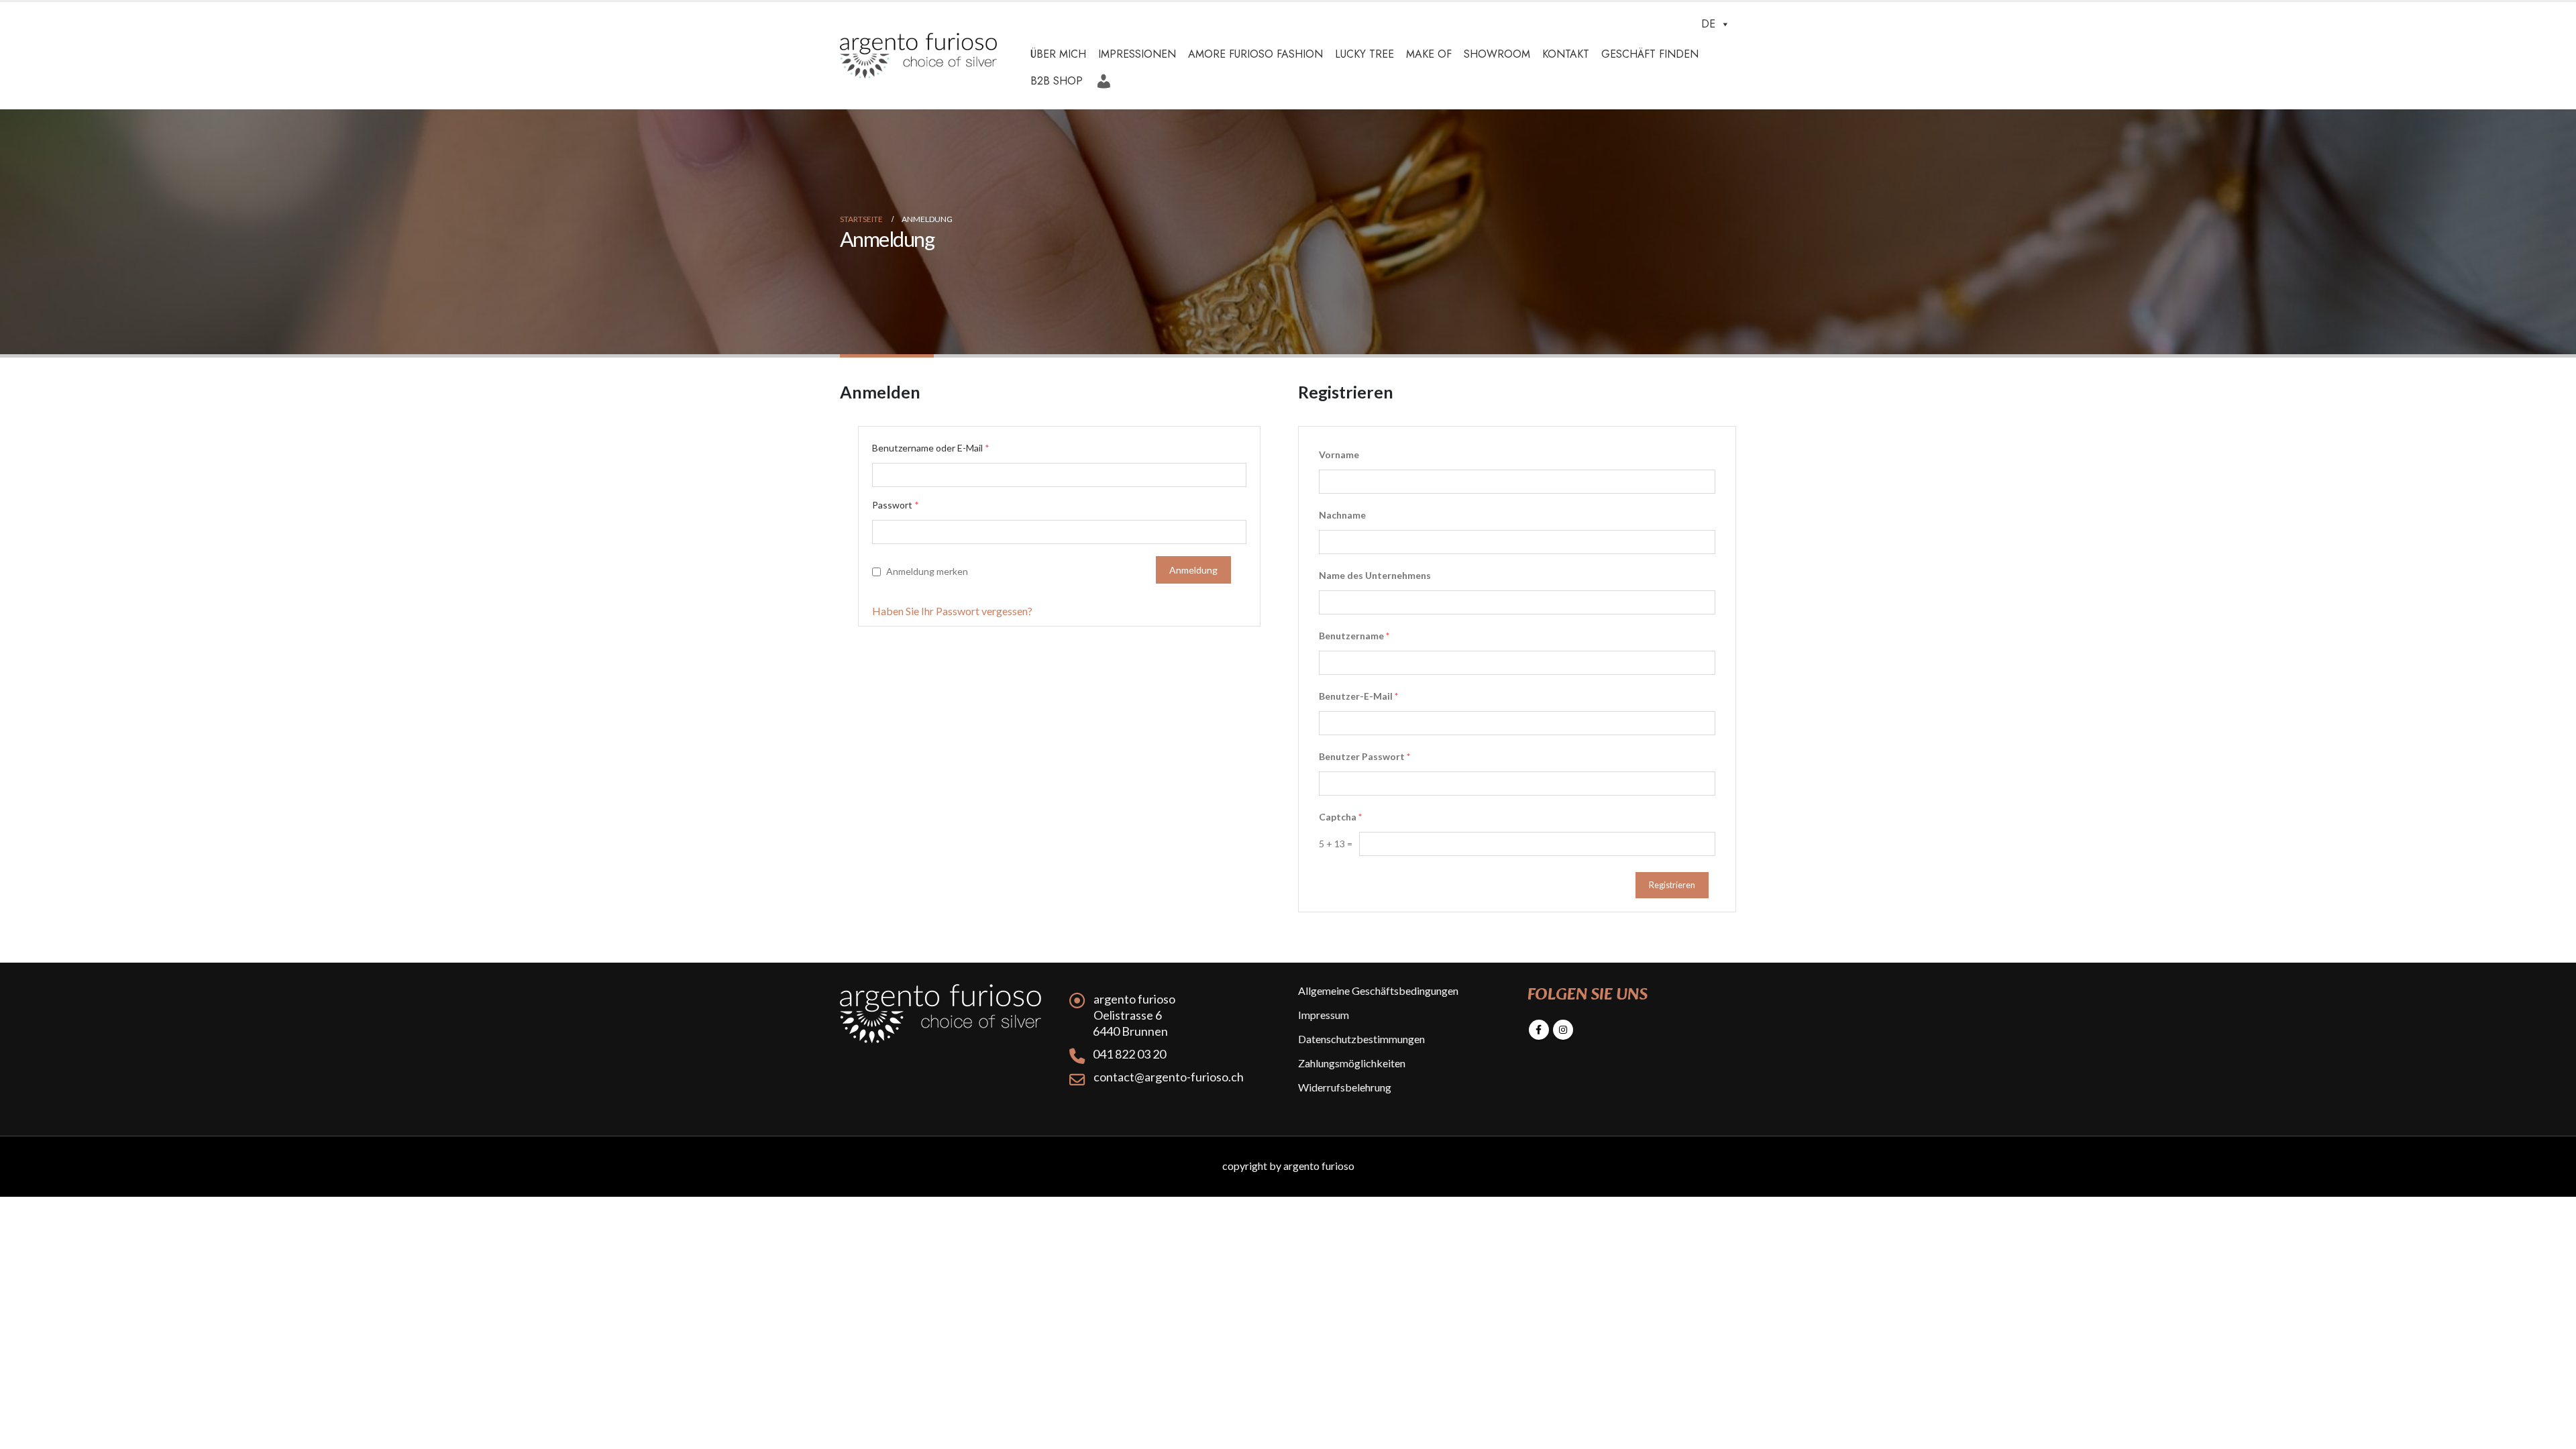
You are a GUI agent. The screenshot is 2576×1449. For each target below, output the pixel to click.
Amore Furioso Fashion (1255, 54)
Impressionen (1137, 54)
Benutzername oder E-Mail (931, 448)
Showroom (1497, 54)
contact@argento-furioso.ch (1169, 1077)
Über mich (1058, 54)
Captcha (1340, 817)
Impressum (1324, 1015)
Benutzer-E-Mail (1358, 696)
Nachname (1342, 515)
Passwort (896, 505)
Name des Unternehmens (1375, 575)
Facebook (1539, 1030)
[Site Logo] (918, 56)
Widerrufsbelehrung (1345, 1087)
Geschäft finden (1650, 54)
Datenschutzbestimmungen (1361, 1039)
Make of (1429, 54)
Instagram (1563, 1030)
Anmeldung (1106, 76)
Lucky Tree (1364, 54)
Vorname (1339, 454)
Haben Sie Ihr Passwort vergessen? (952, 611)
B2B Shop (1057, 81)
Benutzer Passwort (1364, 756)
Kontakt (1566, 54)
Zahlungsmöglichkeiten (1352, 1063)
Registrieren (1672, 885)
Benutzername (1354, 636)
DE (1708, 24)
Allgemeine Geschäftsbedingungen (1378, 990)
